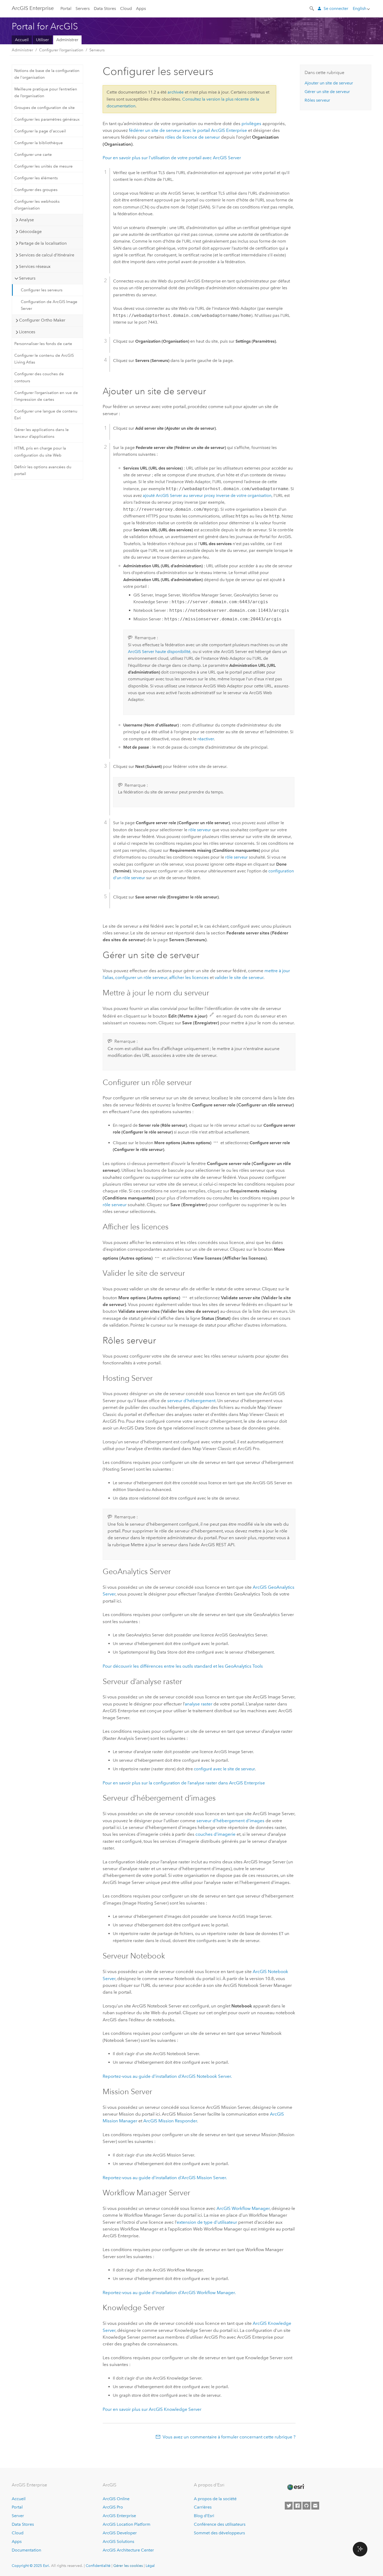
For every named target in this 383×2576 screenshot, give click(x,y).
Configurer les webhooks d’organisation (37, 205)
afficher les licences (189, 977)
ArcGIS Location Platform (126, 2524)
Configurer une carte (33, 155)
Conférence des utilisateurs (220, 2524)
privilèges (251, 124)
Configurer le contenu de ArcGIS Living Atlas (44, 359)
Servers (83, 8)
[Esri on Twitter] (289, 2506)
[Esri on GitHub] (306, 2506)
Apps (141, 8)
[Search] (312, 8)
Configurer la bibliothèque (39, 143)
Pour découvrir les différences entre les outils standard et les (183, 1666)
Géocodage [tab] (30, 232)
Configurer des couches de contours (39, 377)
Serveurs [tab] (27, 278)
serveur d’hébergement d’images (230, 1821)
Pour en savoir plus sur (152, 2409)
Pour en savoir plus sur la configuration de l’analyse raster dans (184, 1783)
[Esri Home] (295, 2487)
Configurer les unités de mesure (44, 166)
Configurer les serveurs (42, 290)
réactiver (206, 739)
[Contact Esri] (315, 2506)
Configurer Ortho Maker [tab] (42, 320)
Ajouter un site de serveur (329, 83)
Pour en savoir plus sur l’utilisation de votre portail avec (172, 158)
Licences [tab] (27, 332)
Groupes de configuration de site (45, 108)
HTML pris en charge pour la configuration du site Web (40, 452)
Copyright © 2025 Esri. (31, 2566)
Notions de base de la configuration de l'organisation (47, 74)
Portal (66, 8)
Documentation (26, 2550)
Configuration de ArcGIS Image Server (49, 305)
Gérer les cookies (128, 2566)
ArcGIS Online (116, 2499)
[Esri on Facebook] (298, 2506)
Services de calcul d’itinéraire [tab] (47, 255)
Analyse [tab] (26, 220)
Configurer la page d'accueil (40, 131)
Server (18, 2516)
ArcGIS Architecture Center (128, 2550)
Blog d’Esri (204, 2516)
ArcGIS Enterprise (33, 8)
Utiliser (42, 40)
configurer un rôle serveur (141, 977)
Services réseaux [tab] (35, 266)
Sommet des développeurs (219, 2533)
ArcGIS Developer (120, 2533)
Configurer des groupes (36, 190)
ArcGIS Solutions (118, 2541)
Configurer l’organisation (61, 50)
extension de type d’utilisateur (207, 2222)
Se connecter (336, 8)
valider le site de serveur (239, 977)
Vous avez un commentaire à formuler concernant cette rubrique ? (229, 2437)
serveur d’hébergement (191, 1401)
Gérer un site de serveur (327, 92)
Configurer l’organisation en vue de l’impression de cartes (46, 396)
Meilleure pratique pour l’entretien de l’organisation (46, 93)
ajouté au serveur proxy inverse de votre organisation (207, 495)
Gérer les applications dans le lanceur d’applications (42, 433)
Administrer (67, 40)
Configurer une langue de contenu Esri (46, 415)
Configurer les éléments (36, 178)
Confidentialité (98, 2566)
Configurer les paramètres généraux (47, 119)
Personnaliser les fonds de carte (43, 344)
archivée (176, 92)
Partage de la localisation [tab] (43, 243)
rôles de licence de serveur (193, 137)
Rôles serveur (317, 100)
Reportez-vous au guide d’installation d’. (167, 2076)
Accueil (22, 40)
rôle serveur (200, 830)
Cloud (126, 8)
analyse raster (199, 1704)
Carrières (203, 2507)
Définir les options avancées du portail (43, 470)
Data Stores (105, 8)
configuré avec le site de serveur (224, 1769)
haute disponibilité (159, 652)
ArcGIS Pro (113, 2507)
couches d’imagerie (215, 1834)
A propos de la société (215, 2499)
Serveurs (97, 50)
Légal (150, 2566)
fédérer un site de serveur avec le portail (188, 130)
